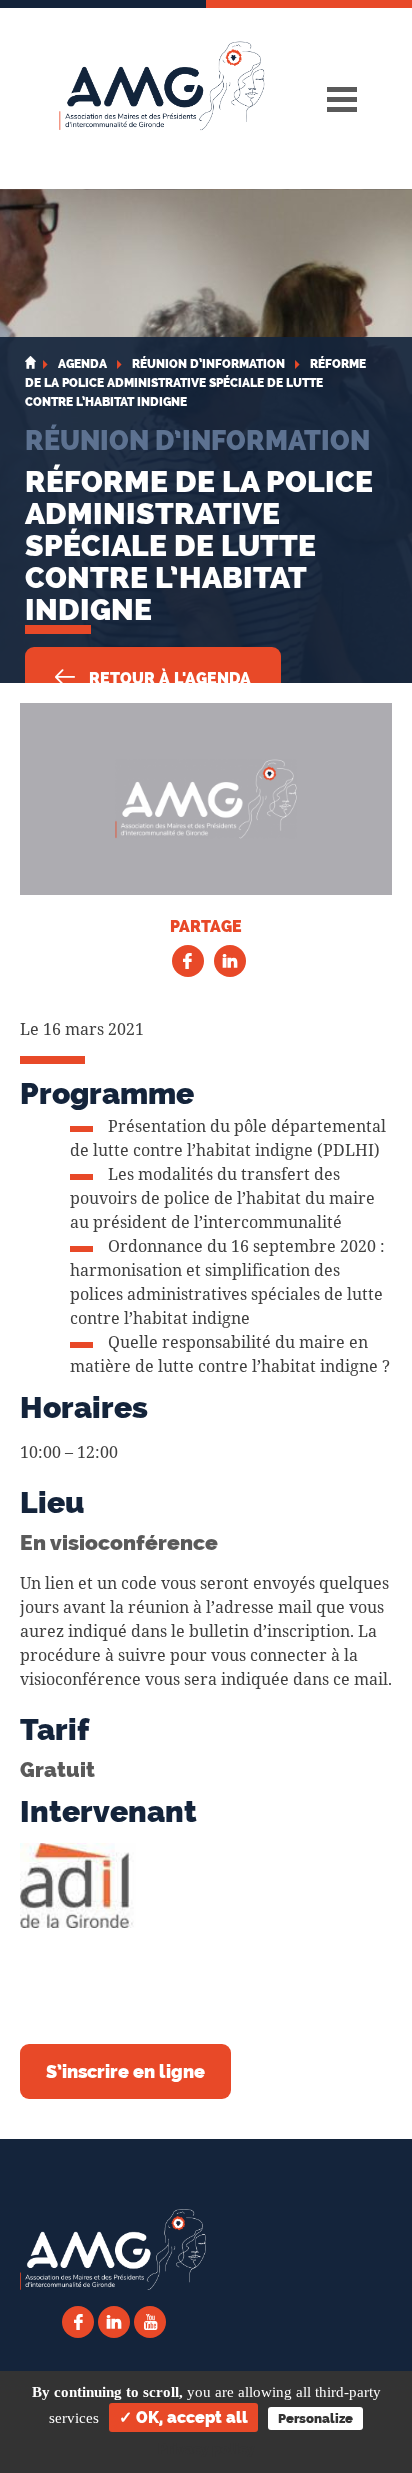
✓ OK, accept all (183, 2417)
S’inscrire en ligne (125, 2071)
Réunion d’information (197, 440)
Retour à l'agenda (168, 678)
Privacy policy (206, 2449)
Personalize (315, 2418)
